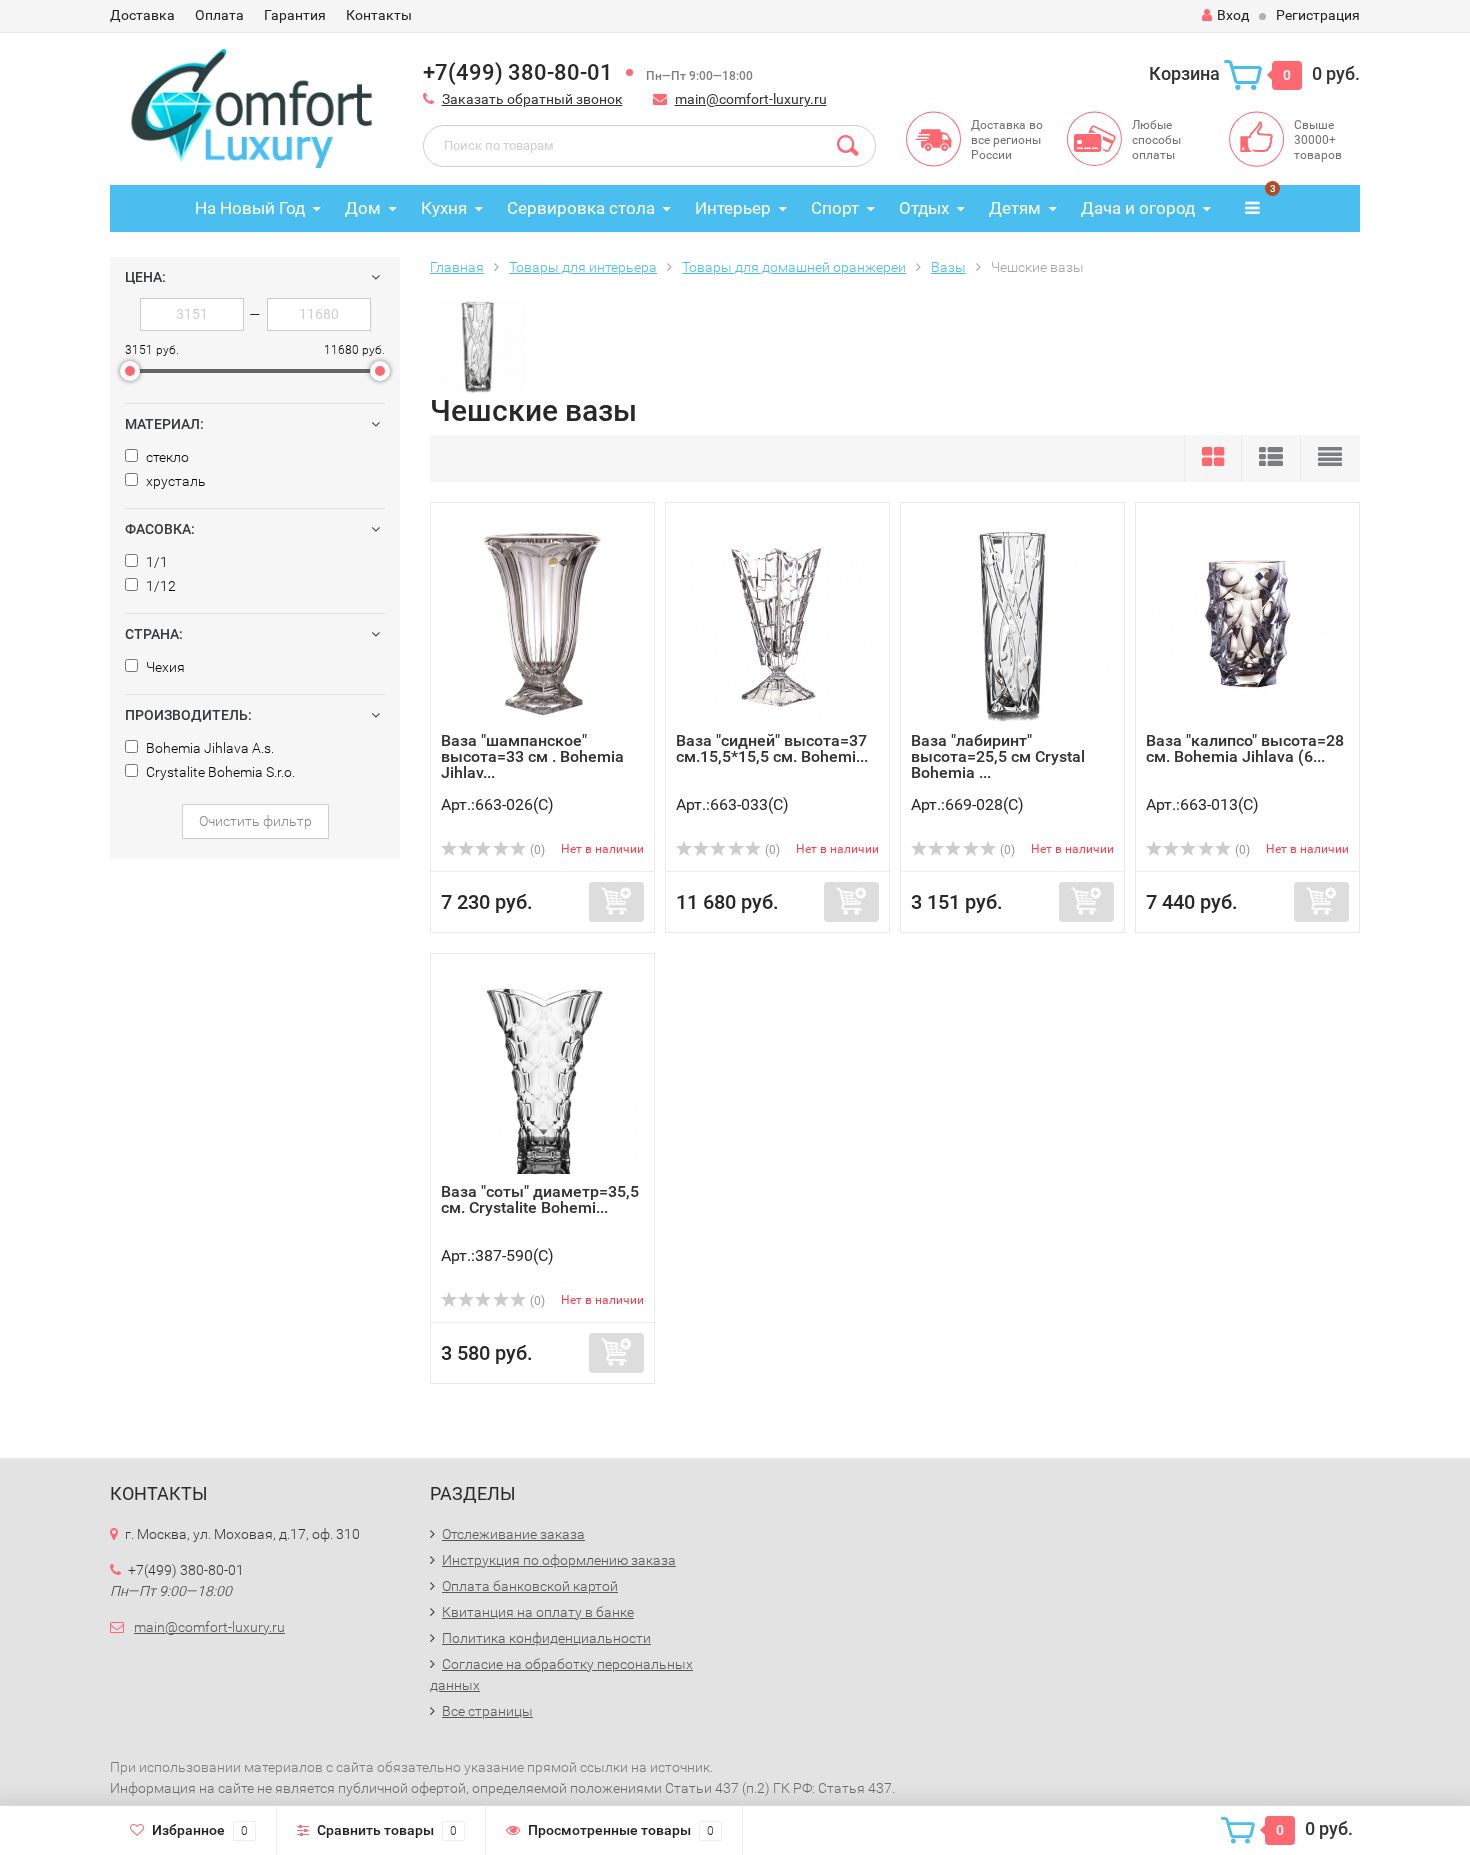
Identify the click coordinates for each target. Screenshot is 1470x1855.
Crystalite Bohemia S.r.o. (219, 772)
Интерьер (733, 208)
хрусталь (174, 481)
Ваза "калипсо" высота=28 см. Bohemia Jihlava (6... (1245, 748)
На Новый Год (250, 208)
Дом (363, 208)
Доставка (142, 15)
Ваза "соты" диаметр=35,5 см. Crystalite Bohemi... (540, 1199)
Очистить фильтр (255, 821)
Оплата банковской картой (530, 1586)
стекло (166, 457)
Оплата (219, 15)
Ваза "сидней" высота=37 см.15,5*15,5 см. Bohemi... (772, 748)
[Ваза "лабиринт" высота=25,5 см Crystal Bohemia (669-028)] (1013, 622)
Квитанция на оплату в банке (538, 1612)
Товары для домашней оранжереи (794, 267)
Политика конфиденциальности (546, 1638)
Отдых (924, 208)
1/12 (159, 586)
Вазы (948, 267)
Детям (1015, 208)
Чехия (164, 667)
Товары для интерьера (583, 267)
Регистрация (1318, 15)
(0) (536, 850)
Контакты (379, 15)
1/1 (155, 562)
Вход (1233, 15)
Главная (457, 267)
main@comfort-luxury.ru (751, 99)
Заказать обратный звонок (532, 99)
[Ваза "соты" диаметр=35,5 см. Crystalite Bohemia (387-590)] (543, 1073)
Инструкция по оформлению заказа (559, 1560)
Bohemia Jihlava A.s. (208, 748)
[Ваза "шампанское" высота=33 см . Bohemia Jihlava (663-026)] (542, 622)
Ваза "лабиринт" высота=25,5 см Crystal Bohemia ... (998, 756)
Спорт (835, 208)
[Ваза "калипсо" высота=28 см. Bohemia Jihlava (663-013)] (1247, 622)
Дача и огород (1138, 208)
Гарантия (295, 15)
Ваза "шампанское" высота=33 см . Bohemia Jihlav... (532, 756)
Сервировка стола (581, 208)
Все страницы (487, 1711)
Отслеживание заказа (513, 1534)
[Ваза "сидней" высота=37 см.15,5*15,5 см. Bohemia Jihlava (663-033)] (778, 622)
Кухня (444, 208)
